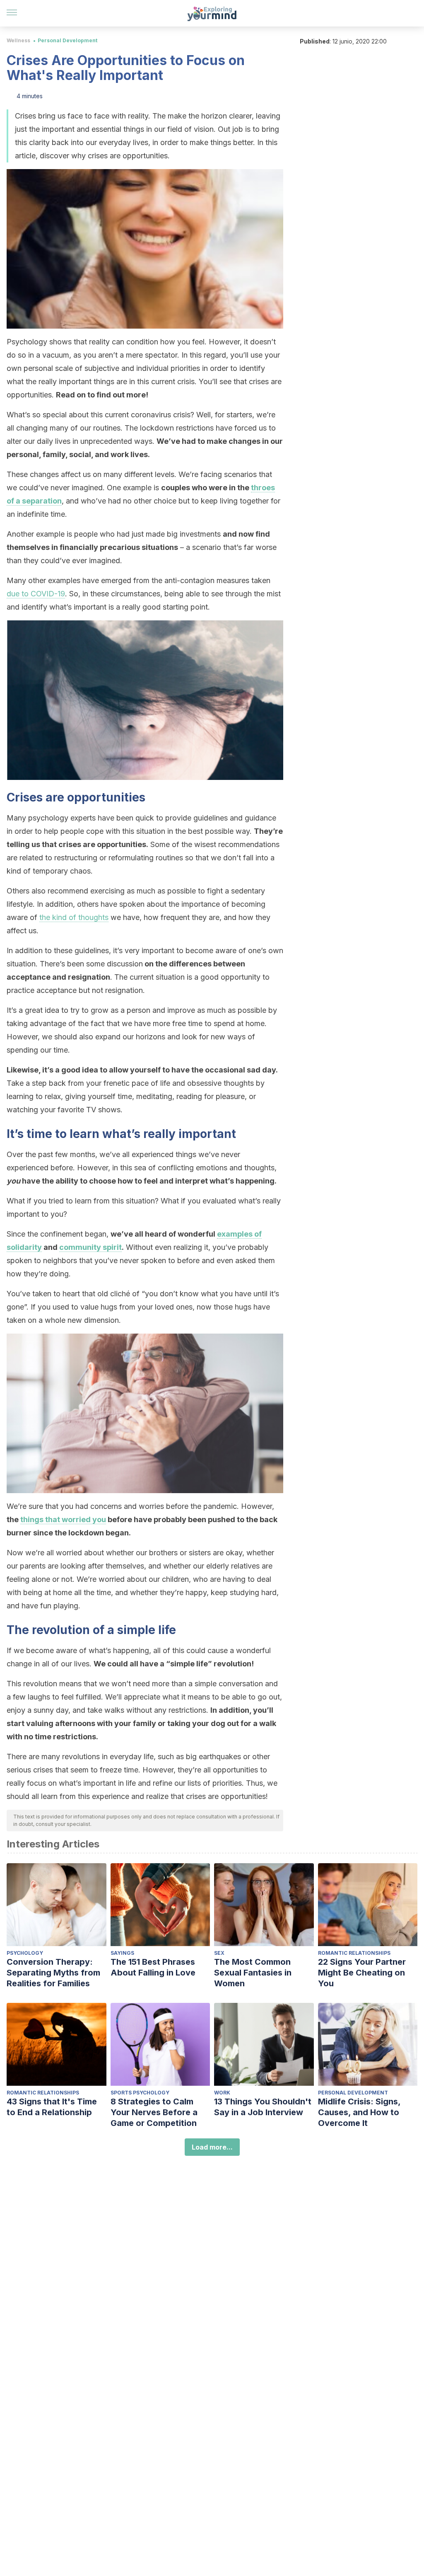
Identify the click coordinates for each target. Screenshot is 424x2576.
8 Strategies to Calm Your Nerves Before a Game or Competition (154, 2112)
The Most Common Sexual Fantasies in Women (253, 1973)
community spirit (90, 1247)
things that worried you (63, 1519)
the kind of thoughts (74, 917)
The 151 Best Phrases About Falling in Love (153, 1967)
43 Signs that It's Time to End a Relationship (52, 2107)
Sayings (122, 1953)
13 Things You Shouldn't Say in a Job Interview (263, 2107)
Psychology (25, 1953)
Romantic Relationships (354, 1953)
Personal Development (67, 40)
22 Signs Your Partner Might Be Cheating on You (362, 1973)
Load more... (212, 2147)
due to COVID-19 (36, 594)
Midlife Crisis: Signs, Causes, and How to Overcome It (359, 2112)
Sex (219, 1953)
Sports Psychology (140, 2093)
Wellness (18, 40)
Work (222, 2093)
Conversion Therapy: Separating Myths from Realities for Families (53, 1973)
